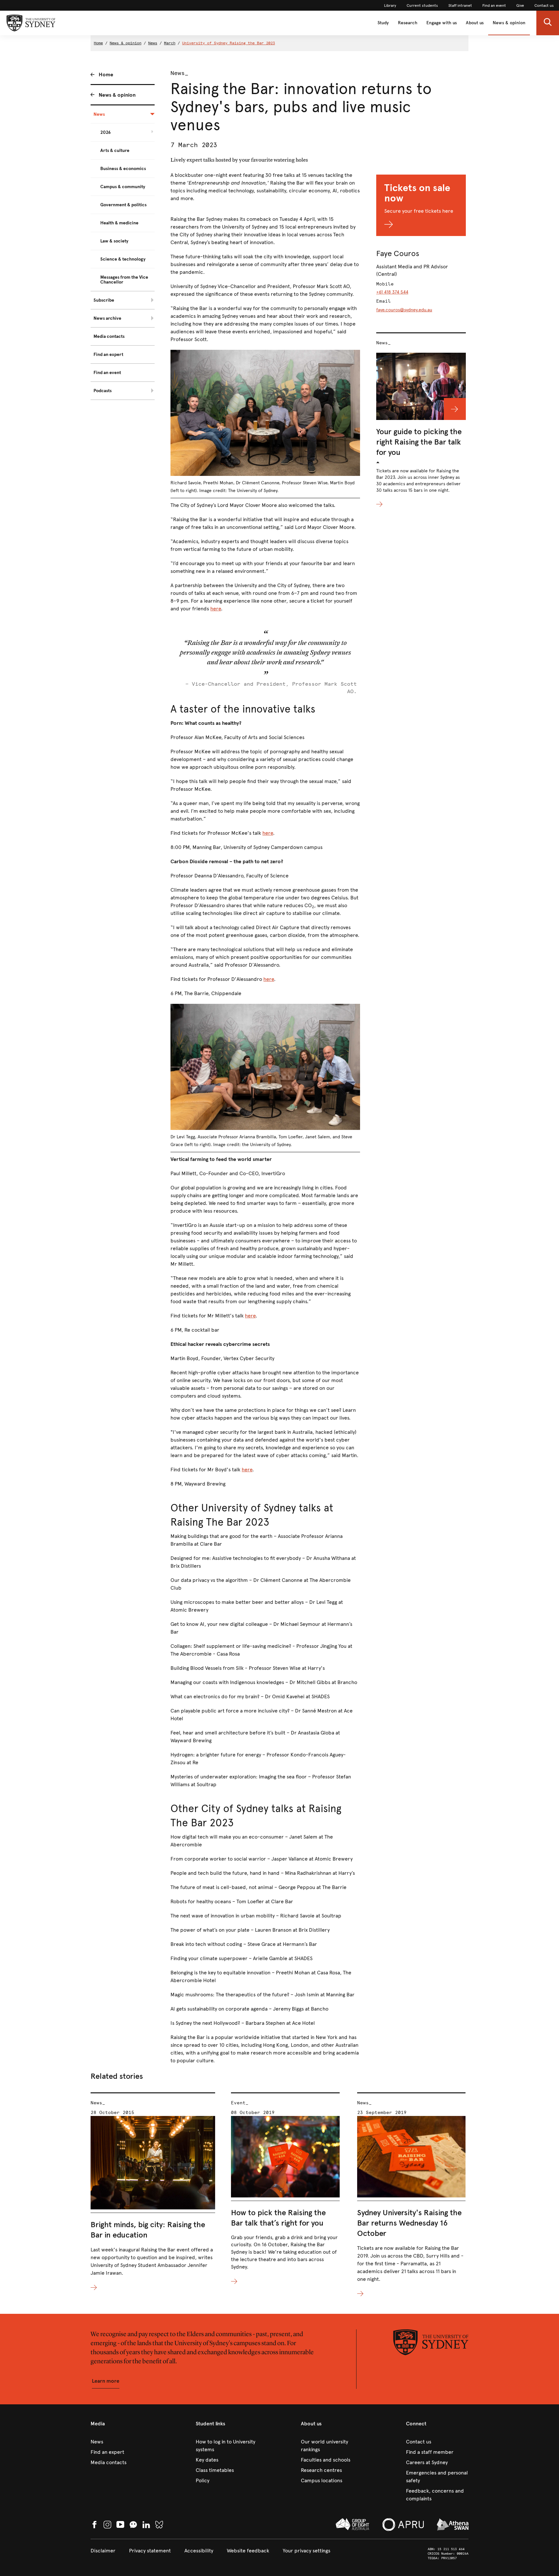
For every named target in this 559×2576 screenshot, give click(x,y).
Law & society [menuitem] (114, 241)
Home (98, 43)
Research (408, 23)
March (170, 43)
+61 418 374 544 (392, 292)
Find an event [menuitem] (107, 373)
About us (475, 23)
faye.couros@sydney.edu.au (404, 310)
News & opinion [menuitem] (117, 95)
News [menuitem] (99, 114)
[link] (390, 5)
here (216, 609)
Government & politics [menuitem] (123, 205)
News (153, 43)
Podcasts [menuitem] (103, 391)
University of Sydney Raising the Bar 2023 (229, 43)
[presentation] (153, 2192)
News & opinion (509, 23)
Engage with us (442, 23)
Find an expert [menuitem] (108, 354)
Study (383, 23)
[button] (548, 23)
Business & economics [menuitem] (123, 169)
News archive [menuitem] (107, 318)
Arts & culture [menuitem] (115, 150)
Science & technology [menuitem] (123, 259)
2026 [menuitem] (105, 132)
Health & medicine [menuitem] (119, 223)
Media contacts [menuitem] (109, 336)
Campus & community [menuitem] (123, 187)
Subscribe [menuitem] (104, 300)
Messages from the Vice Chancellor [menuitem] (124, 280)
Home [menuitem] (106, 75)
